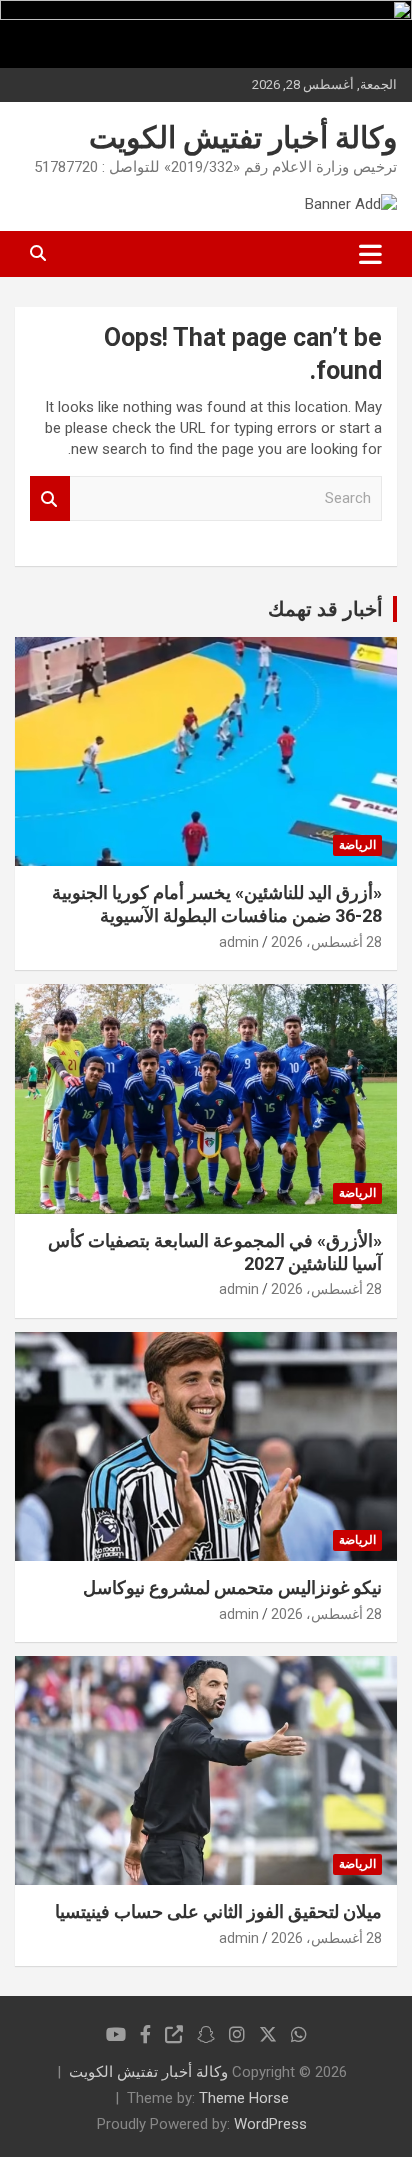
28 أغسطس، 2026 (326, 942)
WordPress (270, 2124)
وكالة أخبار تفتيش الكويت (243, 137)
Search (50, 498)
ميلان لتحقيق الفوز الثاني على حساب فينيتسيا (218, 1911)
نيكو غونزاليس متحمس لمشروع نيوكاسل (232, 1587)
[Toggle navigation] (370, 254)
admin (239, 942)
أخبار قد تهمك (325, 609)
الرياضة (357, 845)
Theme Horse (244, 2098)
